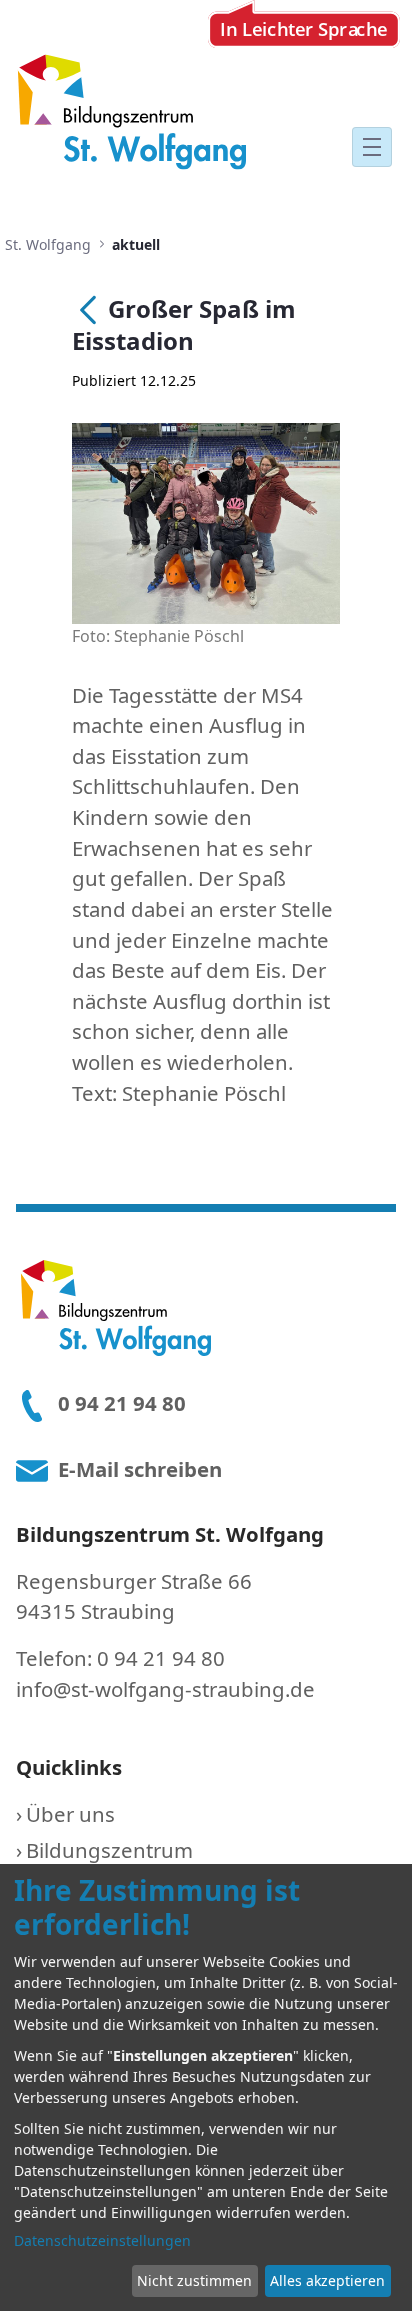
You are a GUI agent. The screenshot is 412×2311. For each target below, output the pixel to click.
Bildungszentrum (109, 1850)
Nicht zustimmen (194, 2280)
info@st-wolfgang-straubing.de (165, 1689)
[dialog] (206, 2087)
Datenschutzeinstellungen (102, 2240)
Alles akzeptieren (327, 2280)
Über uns (70, 1814)
